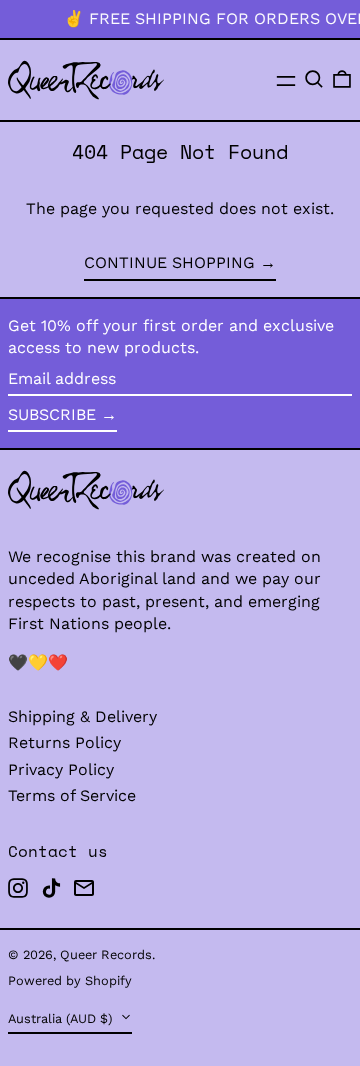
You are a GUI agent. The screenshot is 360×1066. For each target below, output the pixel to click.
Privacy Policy (61, 769)
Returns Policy (64, 742)
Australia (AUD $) (62, 1018)
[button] (314, 79)
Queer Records (106, 954)
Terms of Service (72, 795)
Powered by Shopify (70, 980)
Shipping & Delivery (82, 716)
